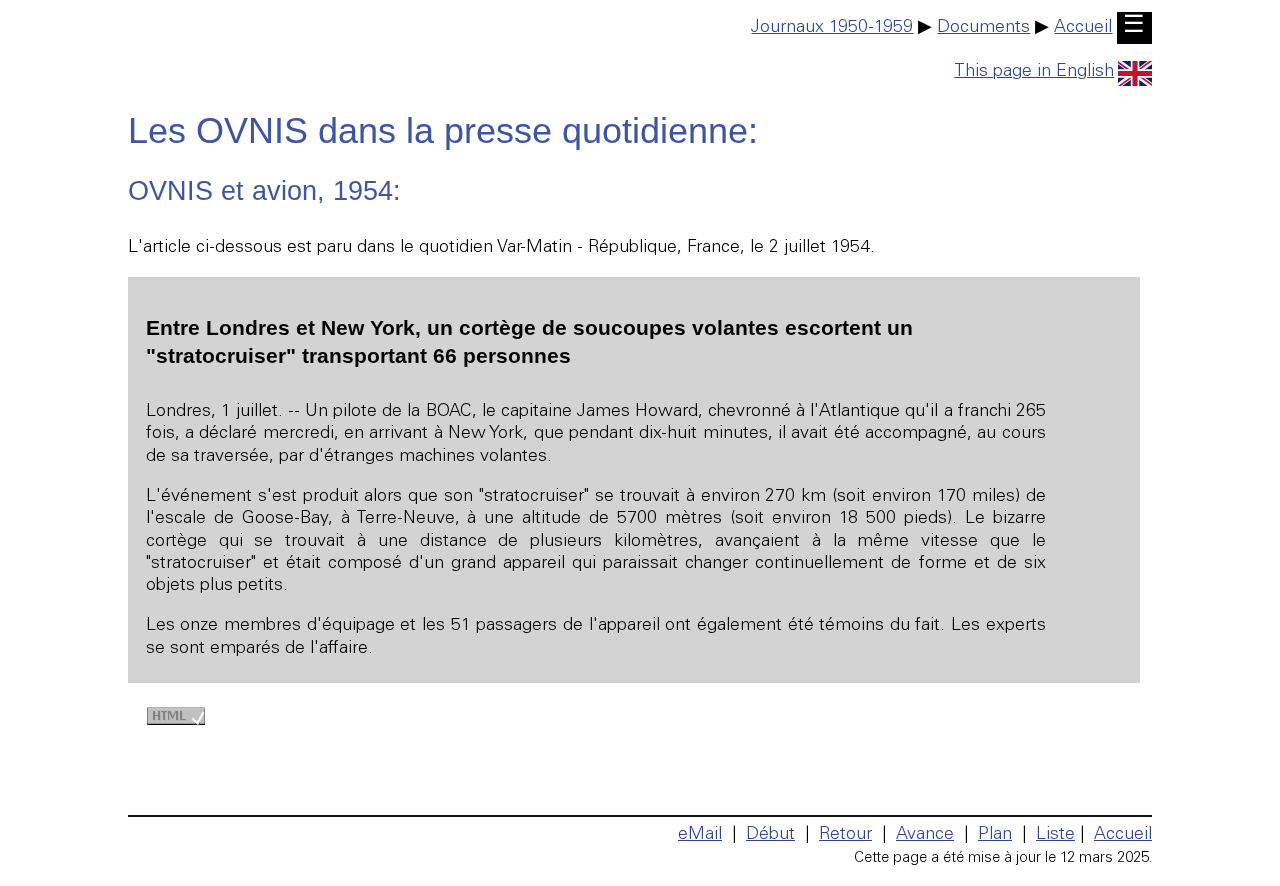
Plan (995, 835)
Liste (1055, 835)
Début (770, 835)
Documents (983, 28)
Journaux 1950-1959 (832, 28)
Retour (845, 835)
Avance (925, 835)
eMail (700, 835)
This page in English (1034, 72)
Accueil (1083, 28)
